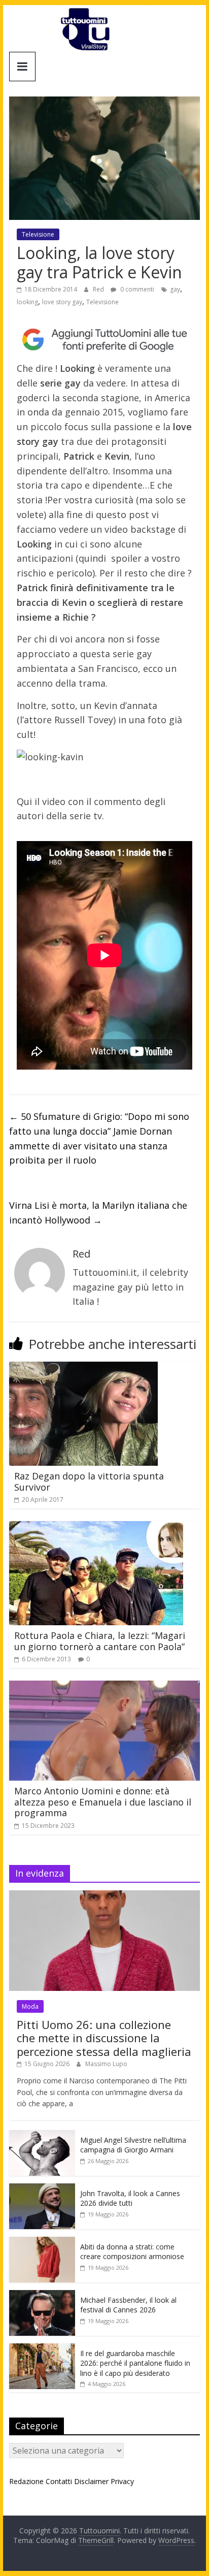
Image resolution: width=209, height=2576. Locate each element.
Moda (30, 2006)
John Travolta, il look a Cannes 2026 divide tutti (130, 2198)
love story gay (62, 302)
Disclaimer (91, 2481)
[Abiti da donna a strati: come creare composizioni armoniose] (42, 2242)
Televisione (38, 234)
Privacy (122, 2481)
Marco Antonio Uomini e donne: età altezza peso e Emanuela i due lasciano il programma (103, 1802)
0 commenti (136, 289)
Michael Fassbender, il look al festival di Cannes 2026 (128, 2305)
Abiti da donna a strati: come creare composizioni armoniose (132, 2252)
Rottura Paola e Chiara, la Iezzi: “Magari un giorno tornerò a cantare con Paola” (100, 1641)
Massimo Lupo (106, 2064)
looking (27, 302)
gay (175, 289)
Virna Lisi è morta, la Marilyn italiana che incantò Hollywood (98, 1213)
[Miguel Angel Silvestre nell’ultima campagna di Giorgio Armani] (42, 2135)
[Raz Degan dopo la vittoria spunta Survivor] (83, 1368)
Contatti (59, 2481)
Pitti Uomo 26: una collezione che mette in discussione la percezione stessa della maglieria (104, 2038)
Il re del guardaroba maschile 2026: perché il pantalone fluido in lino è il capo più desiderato (135, 2363)
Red (99, 289)
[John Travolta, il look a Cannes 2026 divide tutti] (42, 2189)
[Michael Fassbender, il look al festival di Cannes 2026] (42, 2295)
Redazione (26, 2481)
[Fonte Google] (104, 340)
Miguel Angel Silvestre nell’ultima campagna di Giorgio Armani (133, 2145)
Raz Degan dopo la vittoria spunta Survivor (89, 1482)
